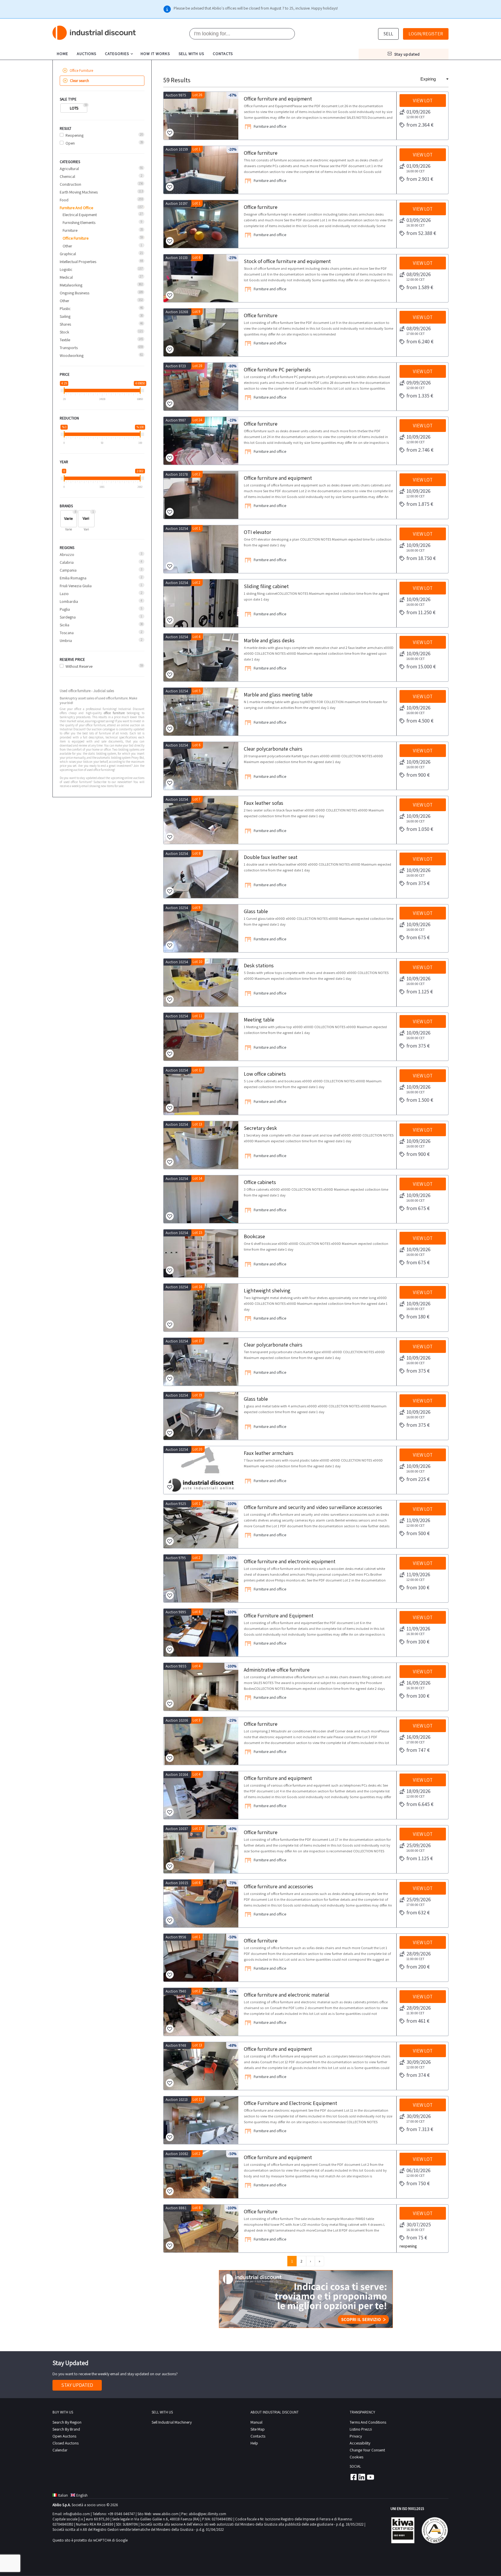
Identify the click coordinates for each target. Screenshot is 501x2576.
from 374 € (418, 2075)
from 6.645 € (420, 1804)
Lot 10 (197, 962)
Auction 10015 (177, 1883)
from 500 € (418, 1533)
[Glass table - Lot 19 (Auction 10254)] (201, 1416)
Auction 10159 (177, 149)
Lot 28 (197, 366)
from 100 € (418, 1587)
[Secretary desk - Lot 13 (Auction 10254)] (201, 1145)
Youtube (371, 2477)
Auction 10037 (177, 1829)
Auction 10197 (177, 204)
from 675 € (418, 937)
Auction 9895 (176, 1612)
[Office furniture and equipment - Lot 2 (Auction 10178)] (201, 495)
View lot (423, 101)
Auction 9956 (176, 1937)
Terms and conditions (368, 2422)
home (62, 54)
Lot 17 (197, 1341)
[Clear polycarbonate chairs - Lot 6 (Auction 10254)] (201, 766)
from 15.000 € (421, 666)
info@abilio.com (77, 2514)
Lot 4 (197, 637)
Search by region (67, 2422)
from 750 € (418, 2183)
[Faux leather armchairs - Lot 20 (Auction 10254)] (201, 1470)
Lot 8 (197, 853)
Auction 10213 (177, 2100)
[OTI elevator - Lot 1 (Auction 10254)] (201, 549)
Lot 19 (197, 1395)
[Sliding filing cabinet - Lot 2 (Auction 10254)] (201, 603)
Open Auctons (64, 2436)
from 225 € (418, 1479)
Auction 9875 (176, 95)
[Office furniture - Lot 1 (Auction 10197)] (201, 224)
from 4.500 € (420, 721)
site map (258, 2429)
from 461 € (418, 2021)
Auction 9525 (176, 1504)
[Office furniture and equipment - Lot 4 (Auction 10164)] (201, 1795)
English (82, 2495)
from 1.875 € (420, 504)
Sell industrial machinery (172, 2422)
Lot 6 (197, 257)
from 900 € (418, 775)
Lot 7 (196, 799)
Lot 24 (197, 420)
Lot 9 (196, 312)
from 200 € (418, 1967)
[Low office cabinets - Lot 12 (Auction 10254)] (201, 1091)
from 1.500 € (420, 1100)
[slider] (64, 391)
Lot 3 (196, 1720)
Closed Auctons (66, 2443)
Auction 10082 (177, 2154)
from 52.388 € (421, 233)
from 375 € (418, 883)
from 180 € (418, 1317)
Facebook (353, 2477)
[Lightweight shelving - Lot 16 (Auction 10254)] (201, 1308)
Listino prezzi (361, 2429)
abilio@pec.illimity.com (207, 2514)
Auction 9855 (176, 1666)
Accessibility (360, 2443)
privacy (356, 2436)
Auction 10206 (177, 1720)
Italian (63, 2495)
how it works (155, 54)
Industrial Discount (95, 33)
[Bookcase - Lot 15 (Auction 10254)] (201, 1253)
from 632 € (418, 1912)
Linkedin (362, 2477)
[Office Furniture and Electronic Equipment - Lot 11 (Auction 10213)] (201, 2120)
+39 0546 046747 (121, 2514)
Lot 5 (197, 691)
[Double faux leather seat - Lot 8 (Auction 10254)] (201, 874)
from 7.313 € (420, 2129)
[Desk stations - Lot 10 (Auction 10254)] (201, 983)
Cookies (356, 2457)
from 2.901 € (420, 179)
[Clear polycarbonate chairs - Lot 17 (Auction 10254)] (201, 1362)
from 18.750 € (421, 558)
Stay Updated (77, 2385)
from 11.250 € (421, 612)
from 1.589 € (420, 287)
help (254, 2443)
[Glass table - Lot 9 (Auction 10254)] (201, 928)
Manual (256, 2422)
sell (388, 34)
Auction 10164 (177, 1775)
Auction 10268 (177, 312)
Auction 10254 (177, 529)
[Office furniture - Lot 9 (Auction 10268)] (201, 332)
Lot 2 (196, 474)
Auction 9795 (176, 1558)
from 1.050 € (420, 829)
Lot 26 (197, 95)
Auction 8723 (176, 366)
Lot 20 (197, 1449)
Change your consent (367, 2450)
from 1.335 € (420, 396)
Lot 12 (197, 1070)
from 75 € (417, 2237)
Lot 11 (197, 1016)
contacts (223, 54)
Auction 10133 (177, 258)
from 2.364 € (420, 125)
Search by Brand (66, 2429)
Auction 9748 (176, 2045)
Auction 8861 (176, 2208)
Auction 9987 (176, 420)
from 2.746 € (420, 450)
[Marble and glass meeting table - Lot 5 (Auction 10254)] (201, 712)
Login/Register (426, 34)
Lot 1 (196, 149)
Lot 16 (197, 1287)
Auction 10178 (177, 474)
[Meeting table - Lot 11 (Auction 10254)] (201, 1037)
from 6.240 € (420, 341)
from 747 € (418, 1750)
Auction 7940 (176, 1991)
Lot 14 (197, 1178)
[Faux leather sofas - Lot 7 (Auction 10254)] (201, 820)
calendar (60, 2450)
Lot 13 (197, 1124)
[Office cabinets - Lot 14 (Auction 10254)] (201, 1199)
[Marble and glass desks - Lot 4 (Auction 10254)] (201, 657)
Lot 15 (197, 1233)
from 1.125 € (420, 991)
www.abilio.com (166, 2514)
